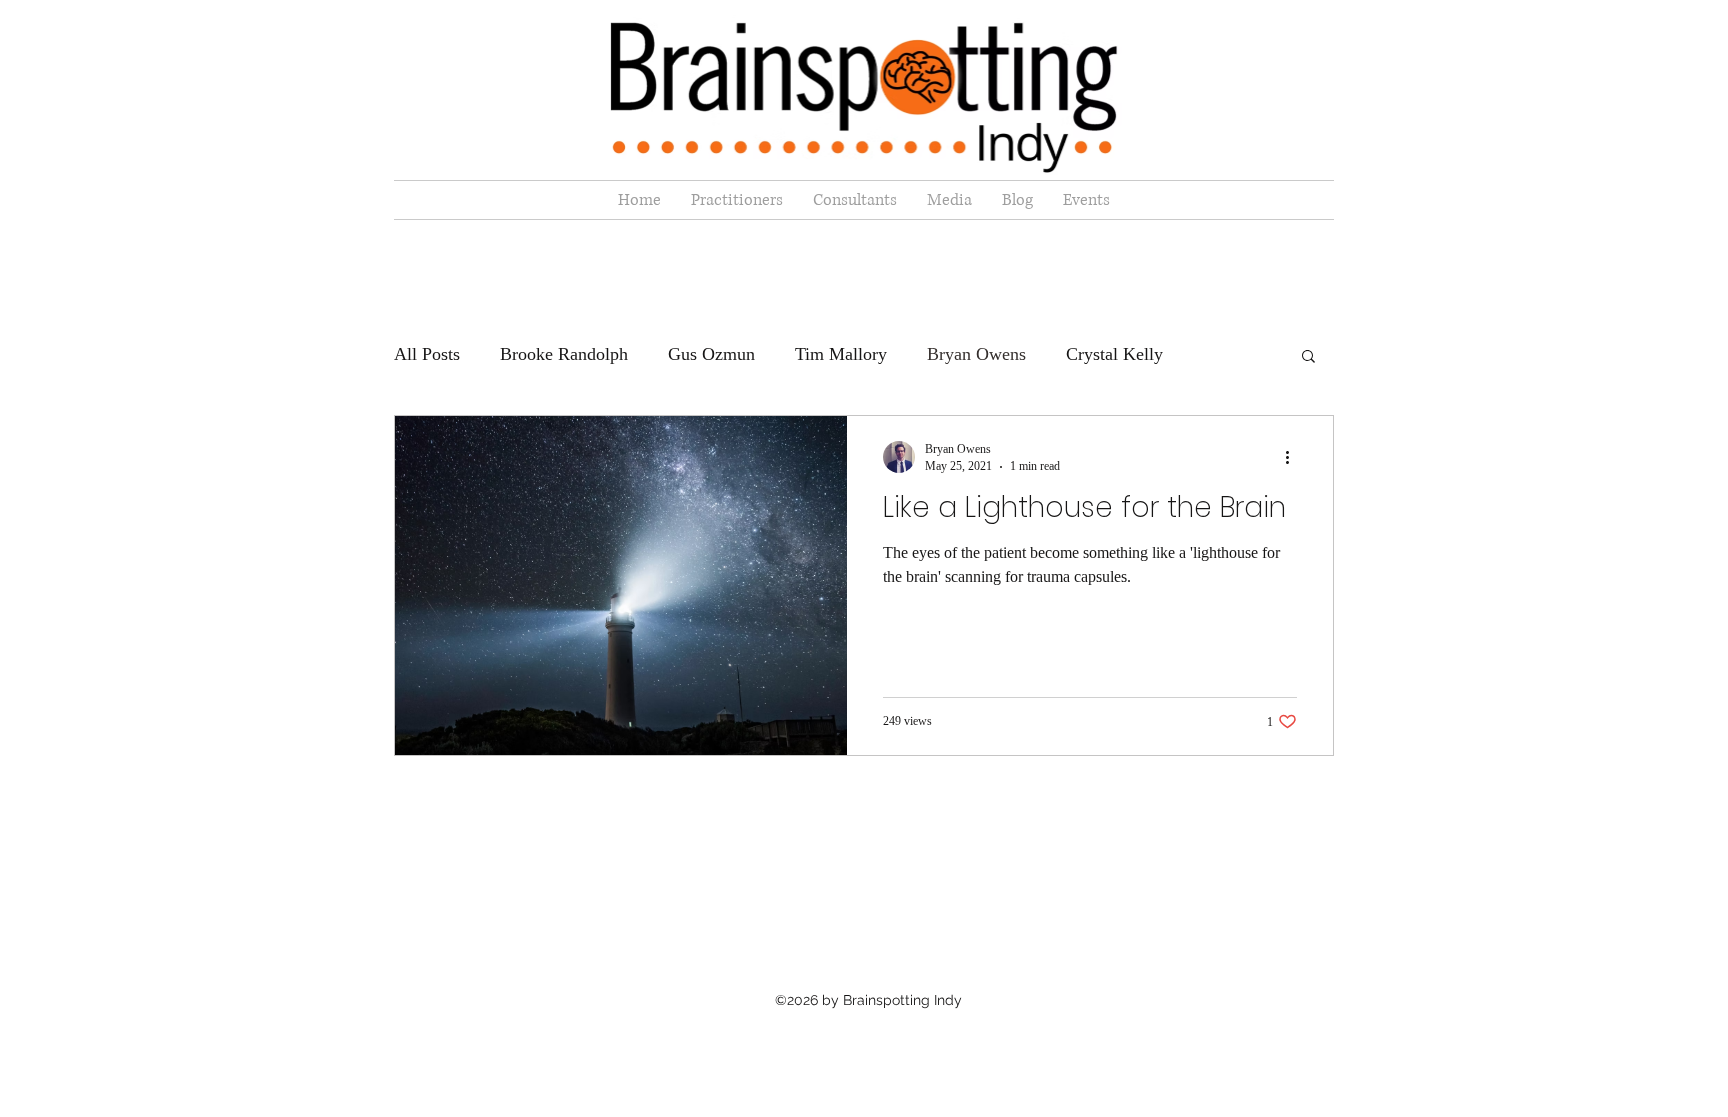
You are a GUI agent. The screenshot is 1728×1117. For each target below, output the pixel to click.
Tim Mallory (841, 354)
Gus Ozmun (711, 354)
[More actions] (1294, 457)
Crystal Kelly (1114, 354)
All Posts (427, 354)
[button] (1308, 357)
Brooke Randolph (564, 354)
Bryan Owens (976, 354)
